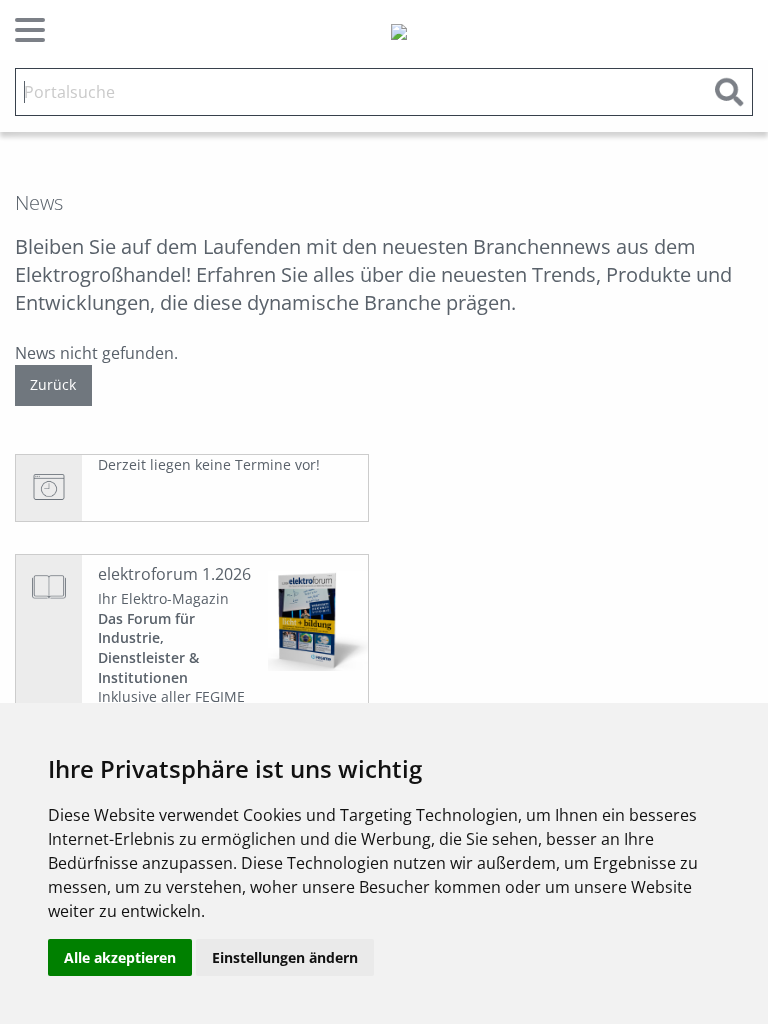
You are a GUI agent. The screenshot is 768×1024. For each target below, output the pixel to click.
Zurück (53, 384)
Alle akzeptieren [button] (120, 957)
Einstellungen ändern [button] (285, 957)
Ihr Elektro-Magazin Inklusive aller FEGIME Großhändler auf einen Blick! (175, 667)
